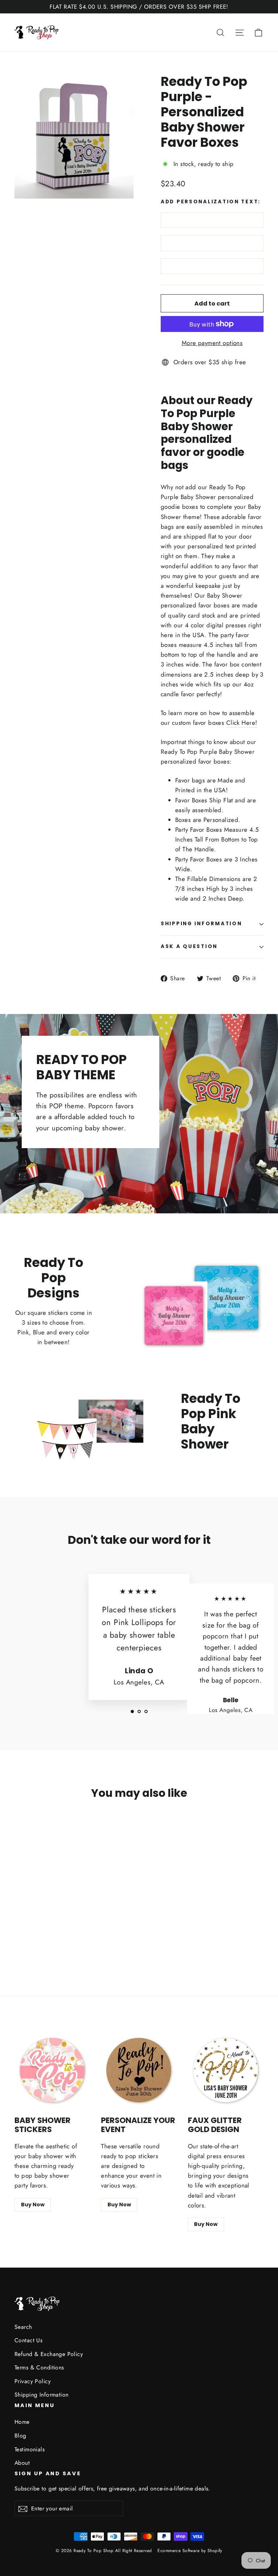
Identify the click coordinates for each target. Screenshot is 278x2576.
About (22, 2463)
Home (22, 2422)
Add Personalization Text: (211, 202)
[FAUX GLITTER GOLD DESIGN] (226, 2070)
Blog (20, 2436)
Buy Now (33, 2205)
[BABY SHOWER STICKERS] (52, 2070)
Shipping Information (42, 2395)
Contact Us (28, 2340)
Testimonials (30, 2449)
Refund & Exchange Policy (49, 2354)
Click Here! (242, 723)
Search (23, 2327)
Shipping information (201, 924)
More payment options (212, 343)
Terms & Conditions (39, 2367)
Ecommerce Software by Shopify (190, 2551)
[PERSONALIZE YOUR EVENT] (139, 2070)
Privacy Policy (33, 2381)
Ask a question (189, 946)
